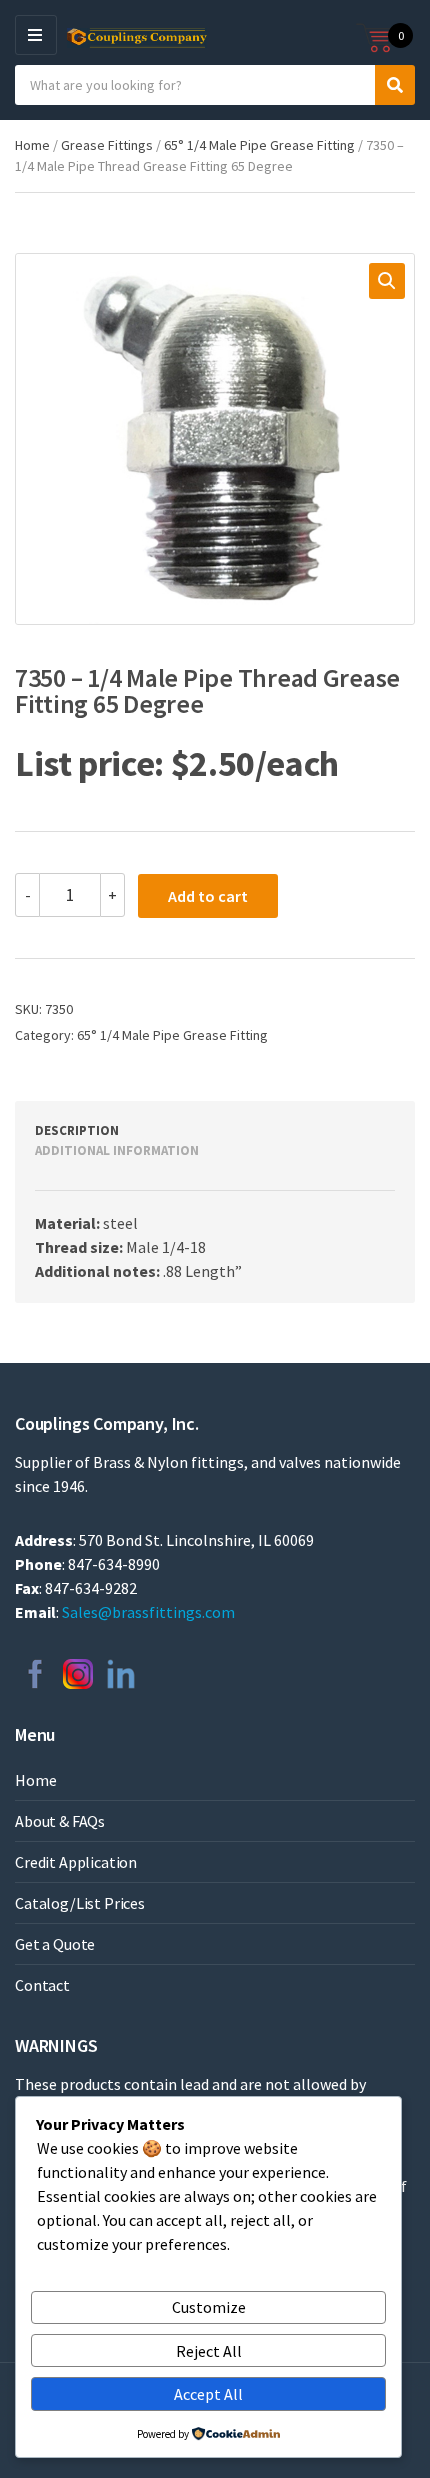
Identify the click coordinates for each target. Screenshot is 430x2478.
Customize (209, 2307)
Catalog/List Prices (80, 1903)
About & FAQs (60, 1821)
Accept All (208, 2394)
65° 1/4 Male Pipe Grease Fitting (259, 145)
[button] (387, 281)
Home (32, 145)
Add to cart (208, 896)
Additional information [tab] (117, 1150)
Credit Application (76, 1862)
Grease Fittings (107, 145)
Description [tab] (77, 1130)
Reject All (209, 2351)
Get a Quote (55, 1944)
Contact (42, 1985)
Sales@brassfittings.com (148, 1612)
